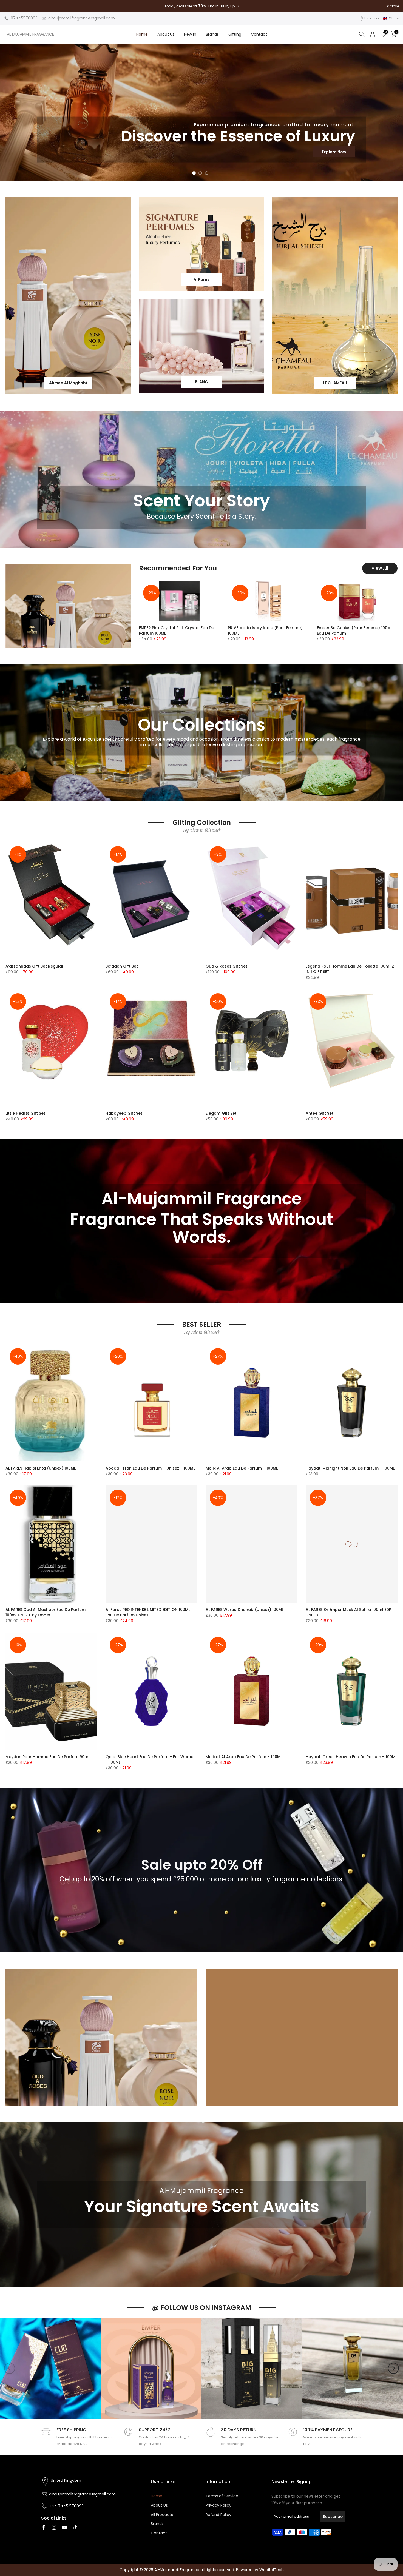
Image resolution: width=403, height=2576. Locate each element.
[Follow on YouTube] (64, 2527)
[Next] (393, 2368)
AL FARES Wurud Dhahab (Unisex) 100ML (245, 1610)
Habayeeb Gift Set (124, 1113)
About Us (166, 34)
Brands (212, 34)
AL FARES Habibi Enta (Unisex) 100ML (41, 1468)
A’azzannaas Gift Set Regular (35, 966)
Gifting (235, 34)
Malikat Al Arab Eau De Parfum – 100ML (244, 1757)
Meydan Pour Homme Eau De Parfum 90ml (47, 1757)
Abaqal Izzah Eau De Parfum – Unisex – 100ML (150, 1468)
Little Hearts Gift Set (25, 1113)
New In (190, 34)
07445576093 (24, 18)
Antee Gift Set (320, 1113)
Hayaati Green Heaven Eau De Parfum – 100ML (351, 1757)
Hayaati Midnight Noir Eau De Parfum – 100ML (350, 1468)
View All (380, 568)
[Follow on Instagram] (54, 2527)
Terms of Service (222, 2496)
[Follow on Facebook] (44, 2527)
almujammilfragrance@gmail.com (82, 18)
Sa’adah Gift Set (122, 966)
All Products (162, 2515)
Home (142, 34)
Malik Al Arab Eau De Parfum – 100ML (242, 1468)
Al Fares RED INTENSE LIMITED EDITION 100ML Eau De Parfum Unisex (148, 1612)
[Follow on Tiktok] (75, 2527)
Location (372, 18)
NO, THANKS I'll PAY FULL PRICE (341, 2565)
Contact (259, 34)
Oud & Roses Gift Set (226, 966)
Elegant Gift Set (221, 1113)
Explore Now (371, 152)
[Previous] (10, 2368)
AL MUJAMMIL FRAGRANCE (30, 34)
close (12, 6)
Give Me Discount (341, 2548)
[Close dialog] (397, 2479)
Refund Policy (218, 2515)
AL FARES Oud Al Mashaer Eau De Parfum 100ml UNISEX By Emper (46, 1612)
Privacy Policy (218, 2505)
